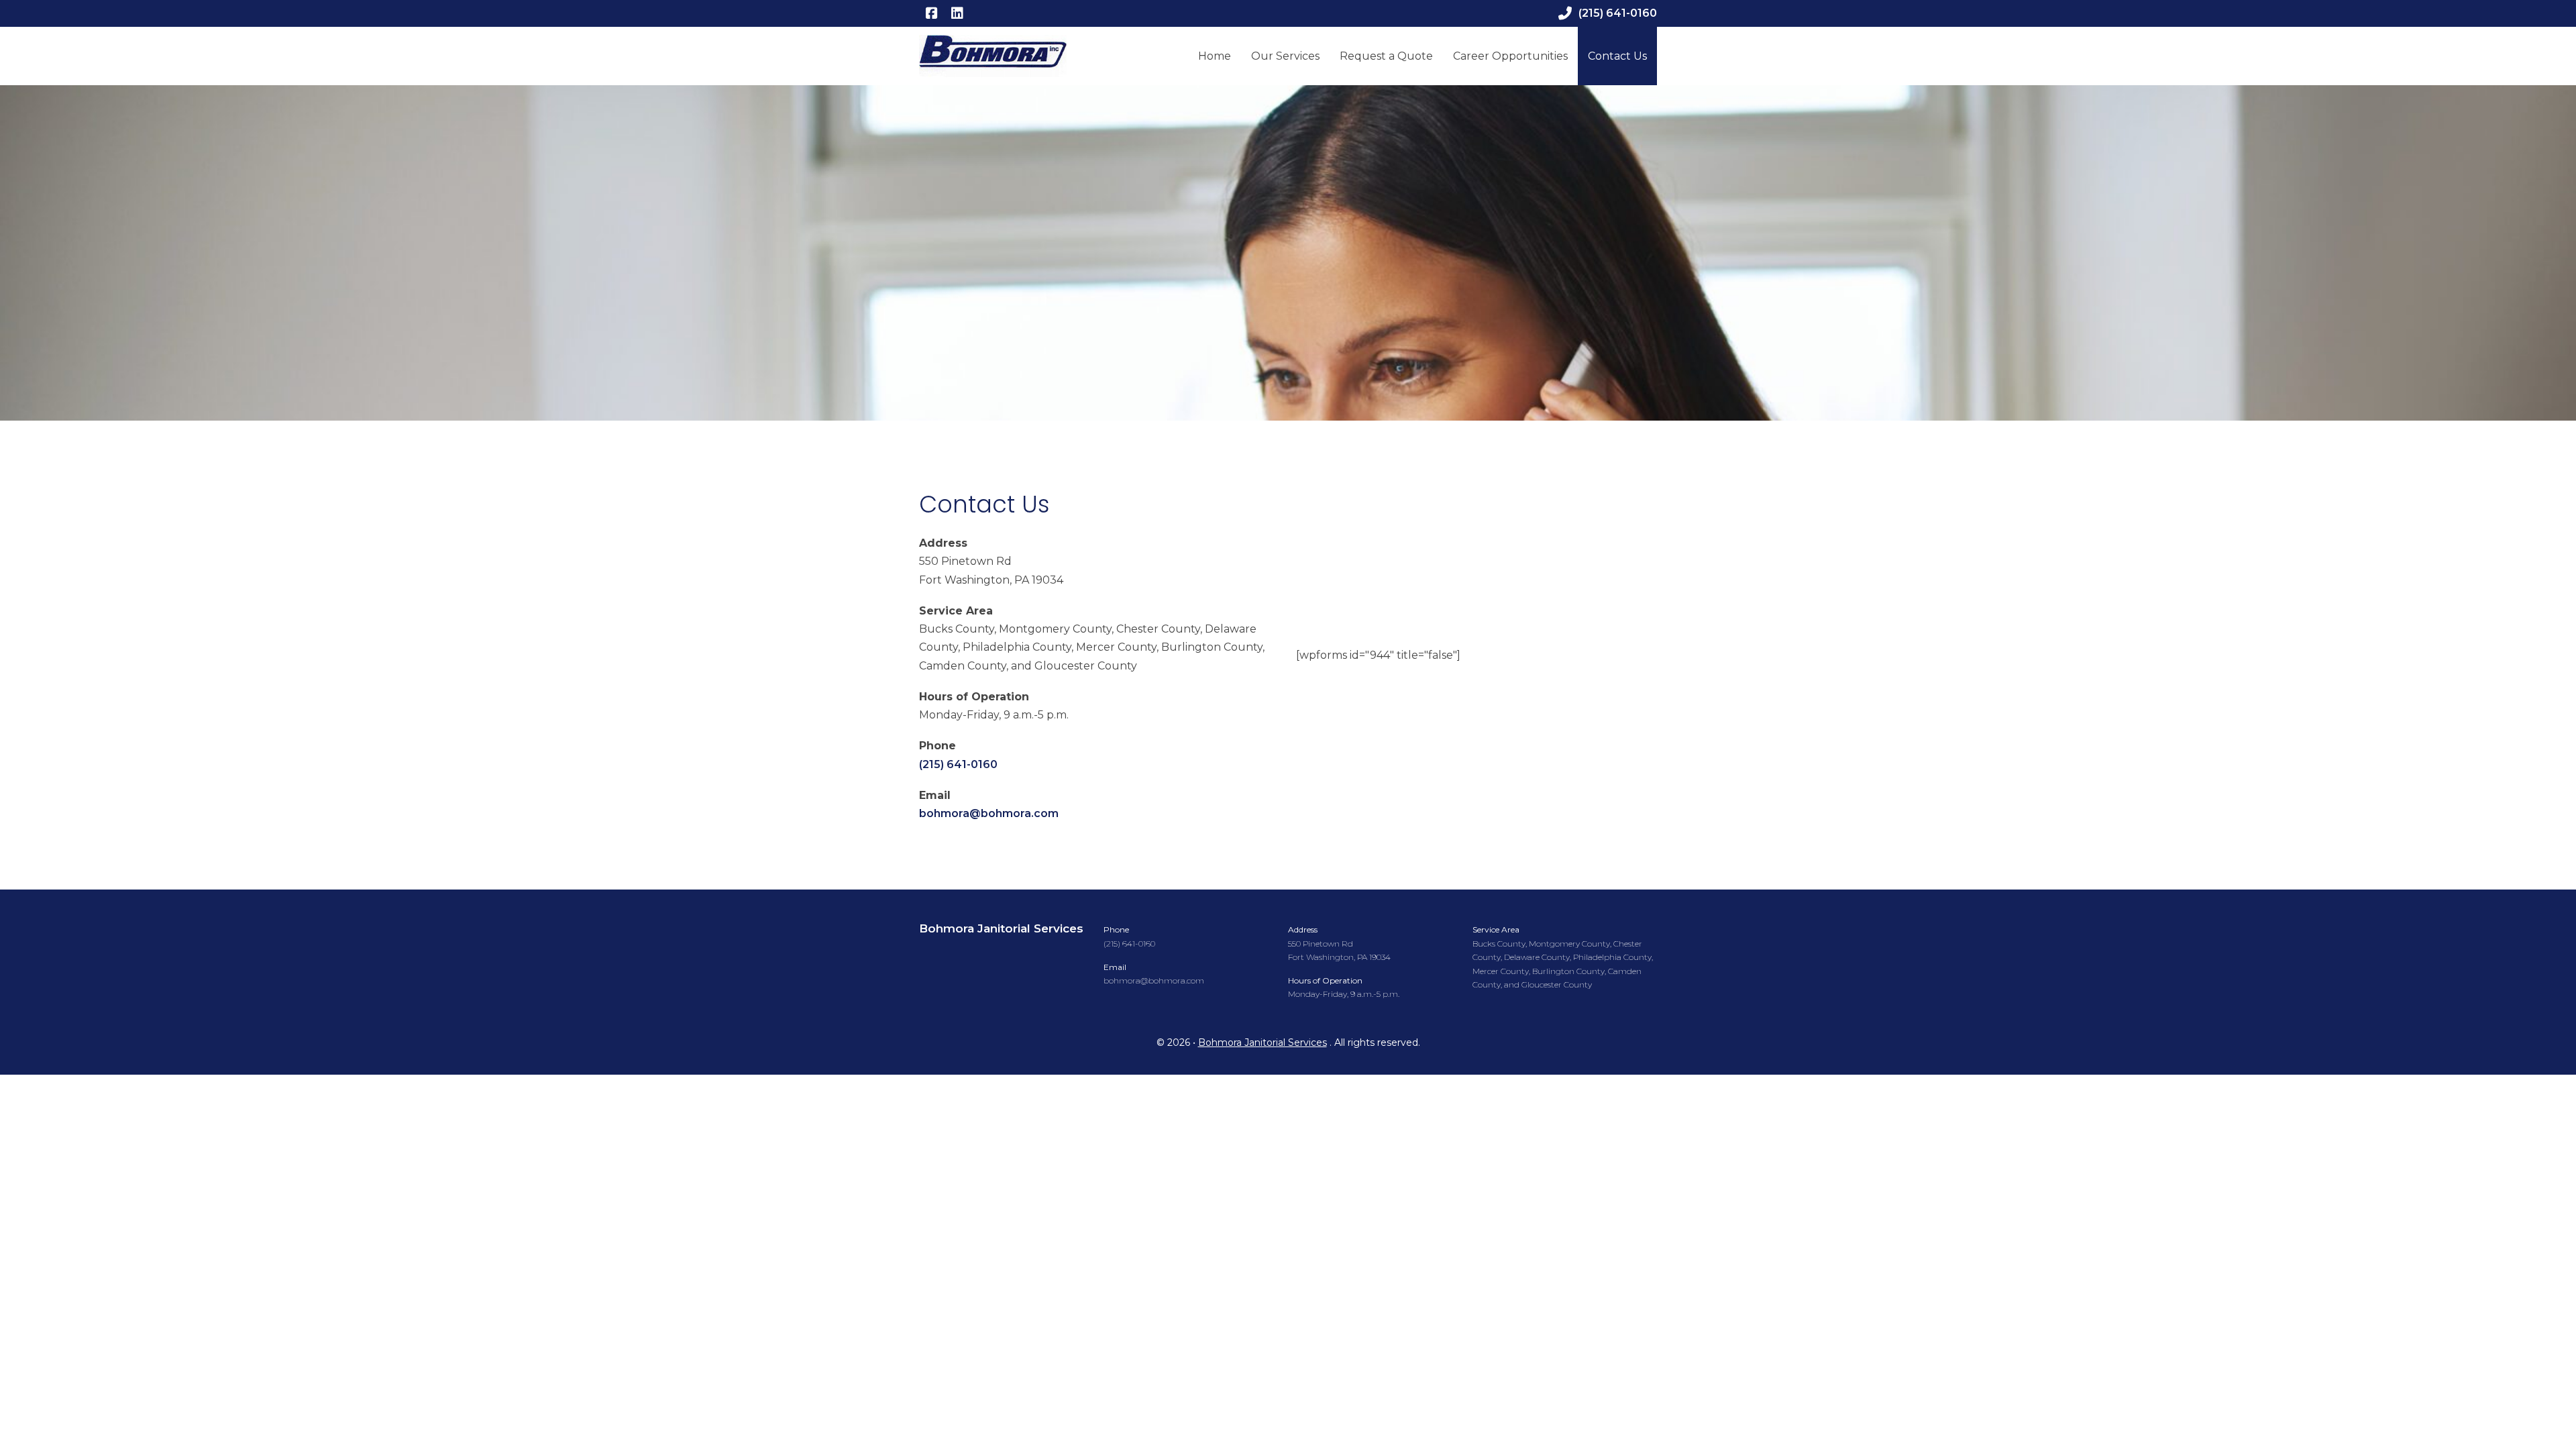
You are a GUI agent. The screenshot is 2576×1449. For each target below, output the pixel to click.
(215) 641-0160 (1618, 13)
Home (1215, 56)
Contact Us (1617, 56)
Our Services (1285, 56)
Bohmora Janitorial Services (1001, 929)
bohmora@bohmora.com (989, 813)
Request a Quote (1386, 56)
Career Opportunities (1510, 56)
